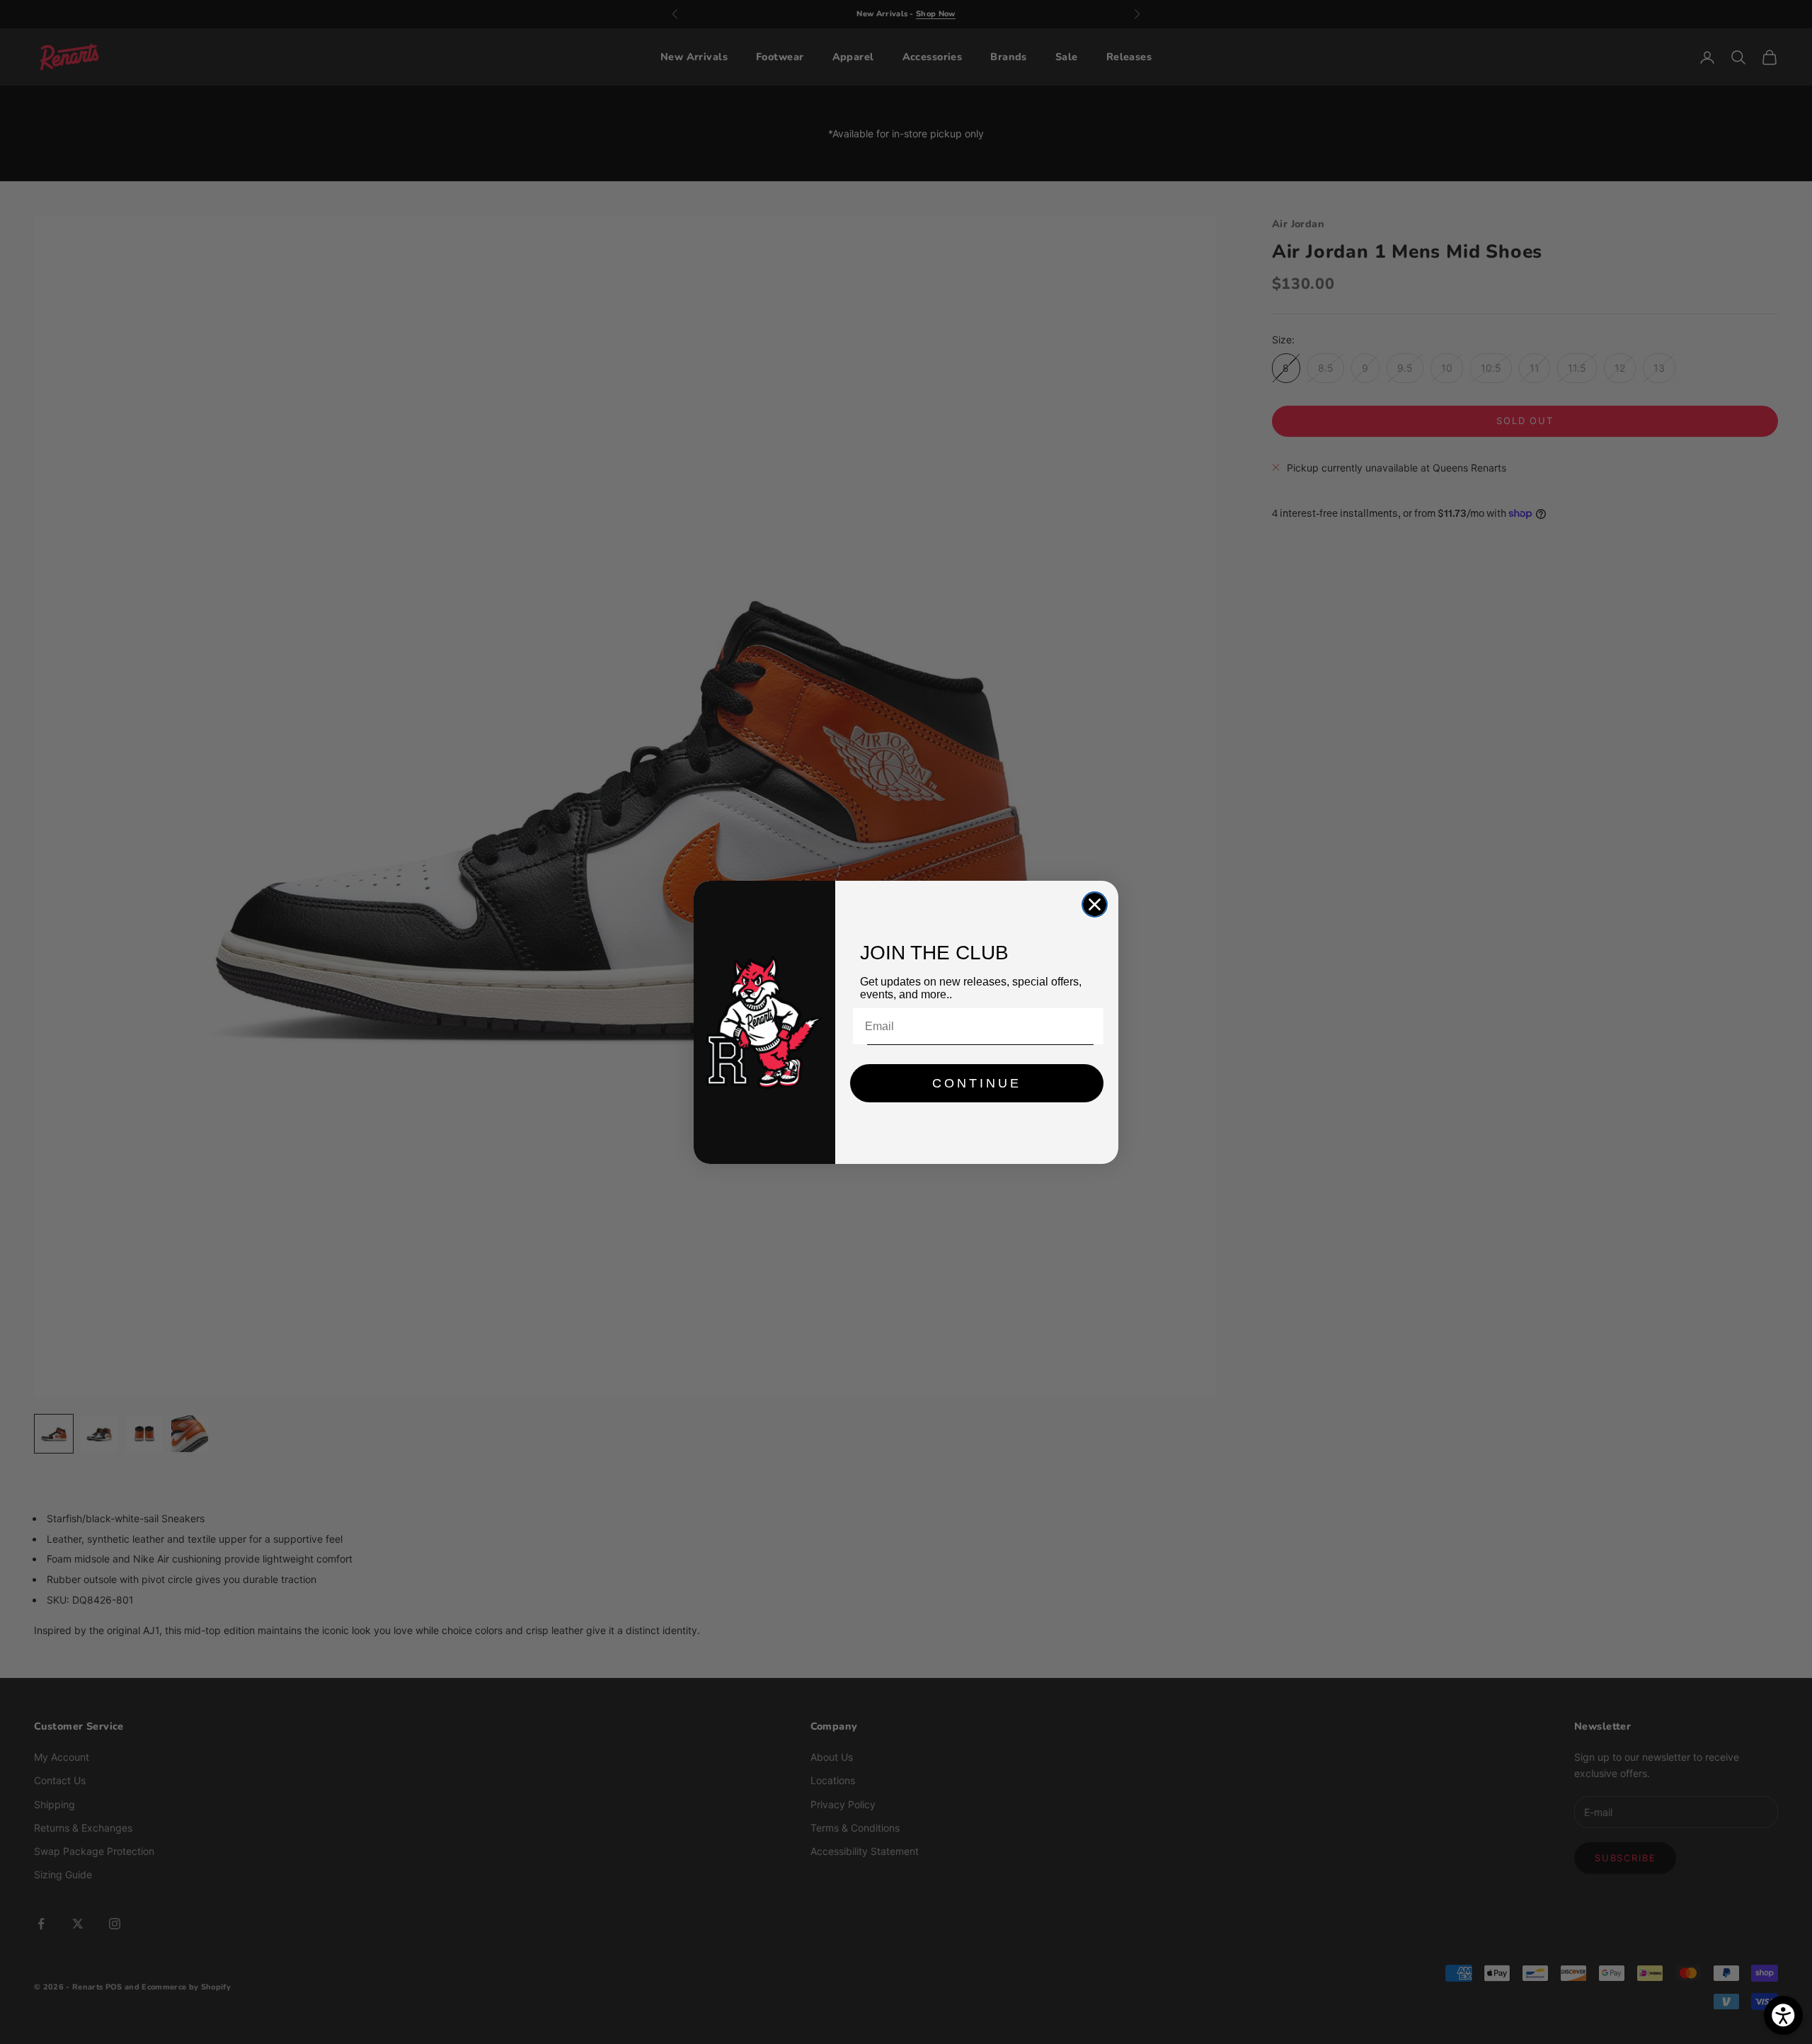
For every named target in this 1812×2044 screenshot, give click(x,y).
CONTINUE (977, 1083)
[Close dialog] (1095, 904)
